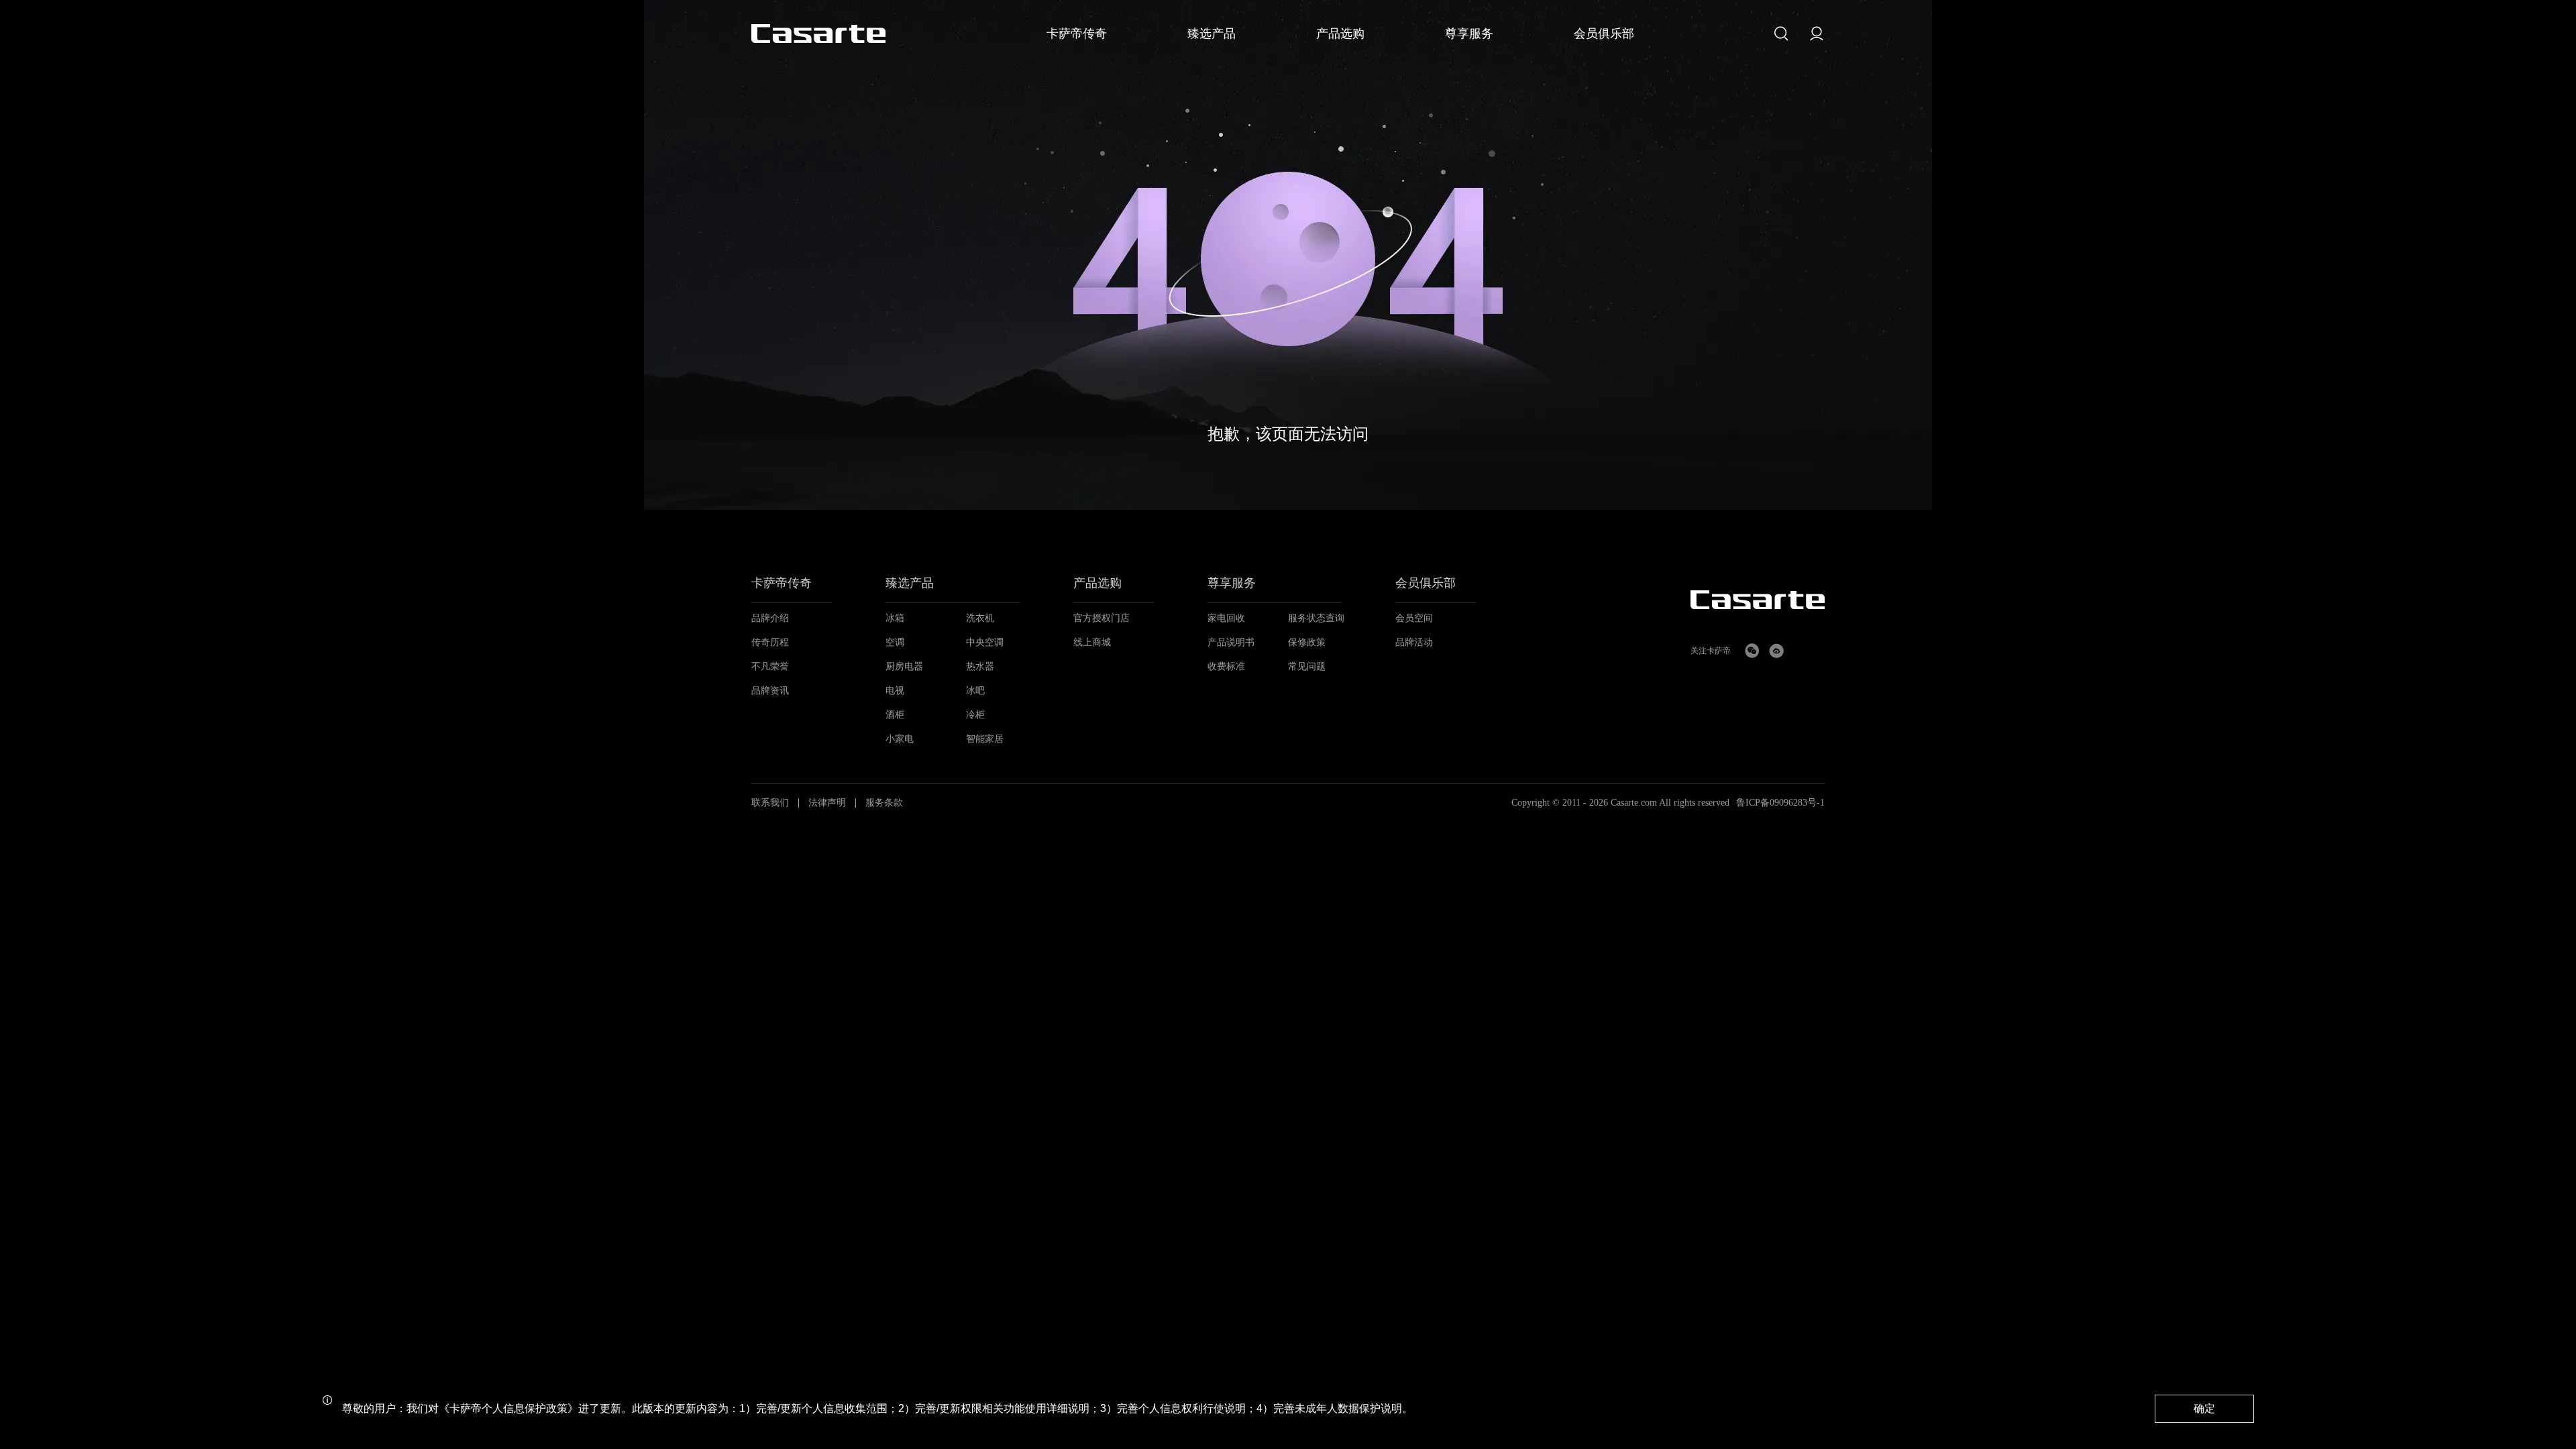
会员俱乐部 (1426, 583)
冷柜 (975, 715)
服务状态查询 (1316, 618)
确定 (2204, 1408)
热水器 (980, 666)
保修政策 (1307, 642)
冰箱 (895, 618)
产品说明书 (1231, 642)
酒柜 (895, 715)
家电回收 (1226, 618)
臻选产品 (910, 583)
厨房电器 (904, 666)
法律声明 (827, 803)
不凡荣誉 (770, 666)
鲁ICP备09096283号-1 (1780, 803)
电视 (895, 691)
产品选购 (1097, 583)
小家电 (900, 739)
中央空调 (985, 642)
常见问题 (1307, 666)
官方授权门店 (1102, 618)
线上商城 (1092, 642)
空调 (895, 642)
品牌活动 (1414, 642)
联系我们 (770, 803)
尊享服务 (1232, 583)
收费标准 (1226, 666)
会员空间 (1414, 618)
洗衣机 (980, 618)
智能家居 (985, 739)
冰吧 (975, 691)
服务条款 (884, 803)
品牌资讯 (770, 691)
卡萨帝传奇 (782, 583)
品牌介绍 (770, 618)
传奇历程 (770, 642)
